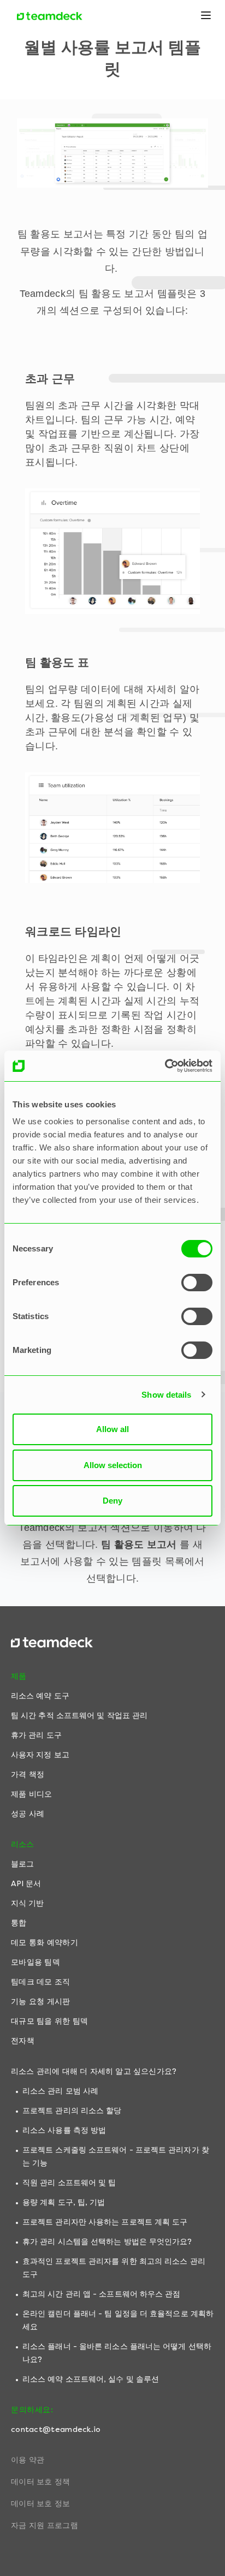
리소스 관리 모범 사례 (60, 2091)
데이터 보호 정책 (41, 2482)
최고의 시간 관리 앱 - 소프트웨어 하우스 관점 (102, 2294)
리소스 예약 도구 (40, 1696)
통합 (19, 1923)
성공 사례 (28, 1814)
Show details (166, 1395)
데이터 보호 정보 (41, 2504)
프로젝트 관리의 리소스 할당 (72, 2111)
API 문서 (26, 1884)
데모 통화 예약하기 (45, 1943)
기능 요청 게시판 (41, 2002)
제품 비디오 (32, 1794)
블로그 (22, 1864)
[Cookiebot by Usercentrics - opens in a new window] (165, 1066)
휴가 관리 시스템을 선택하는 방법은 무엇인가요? (107, 2242)
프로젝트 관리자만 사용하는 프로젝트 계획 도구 (105, 2222)
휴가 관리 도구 (36, 1735)
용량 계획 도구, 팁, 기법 (64, 2202)
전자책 (23, 2041)
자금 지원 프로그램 (45, 2526)
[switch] (197, 1283)
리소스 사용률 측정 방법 (64, 2130)
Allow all (112, 1429)
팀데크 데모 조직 (41, 1982)
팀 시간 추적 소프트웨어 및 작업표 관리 (79, 1716)
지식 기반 (28, 1903)
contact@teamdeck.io (56, 2429)
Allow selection (113, 1465)
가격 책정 (28, 1775)
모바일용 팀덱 (35, 1962)
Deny (112, 1501)
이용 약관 (28, 2460)
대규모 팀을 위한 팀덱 (50, 2021)
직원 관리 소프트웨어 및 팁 (69, 2183)
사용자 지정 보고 (40, 1755)
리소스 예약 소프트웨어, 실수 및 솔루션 (91, 2379)
